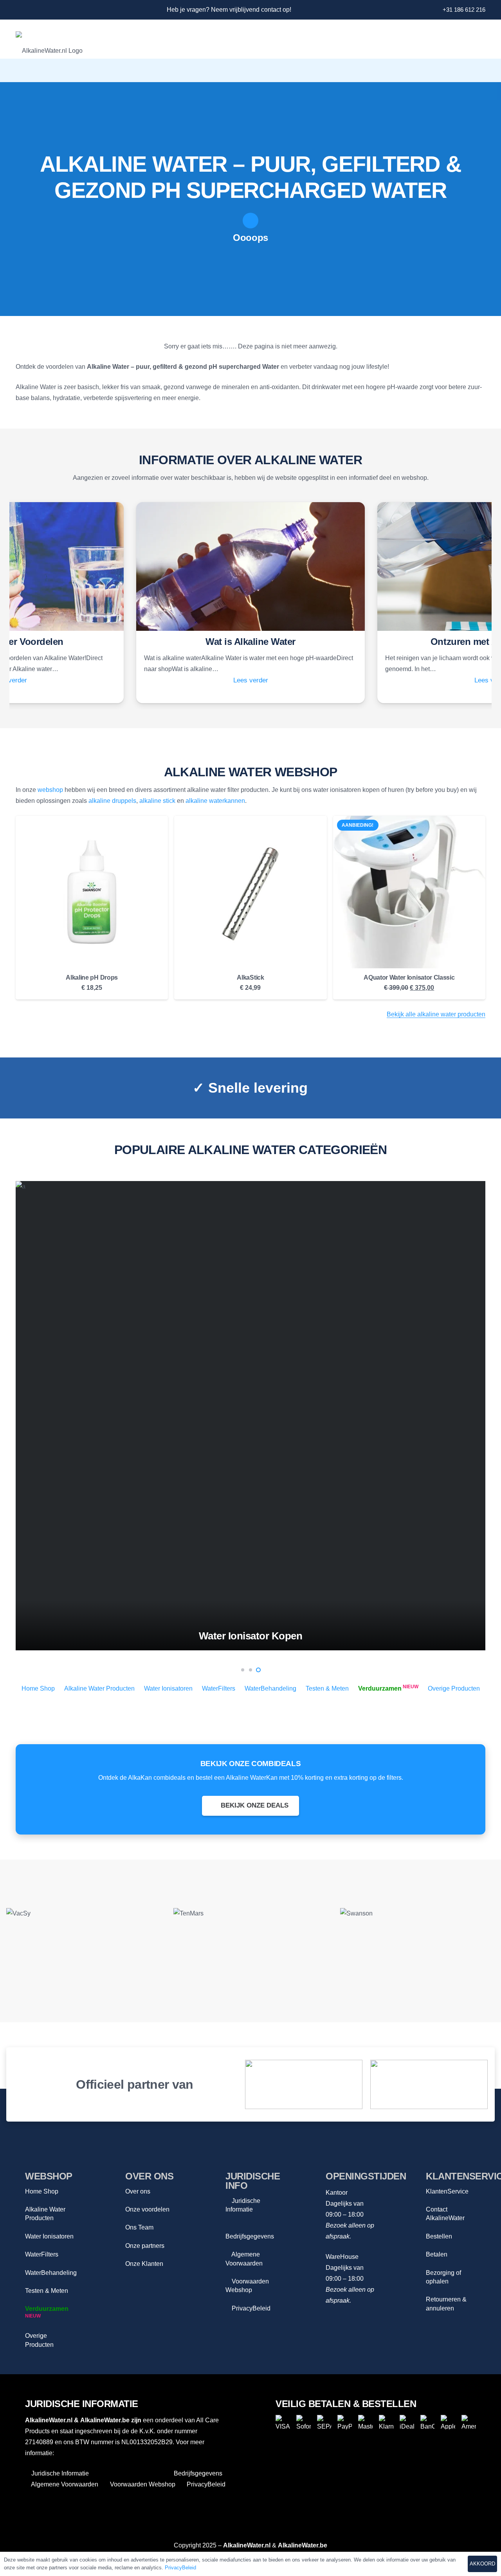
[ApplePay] (448, 2422)
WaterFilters (219, 1688)
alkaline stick (157, 801)
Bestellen (439, 2236)
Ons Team (139, 2227)
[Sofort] (304, 2422)
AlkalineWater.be (105, 2420)
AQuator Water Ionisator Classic (409, 977)
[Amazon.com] (429, 2084)
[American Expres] (469, 2422)
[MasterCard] (365, 2422)
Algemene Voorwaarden (64, 2484)
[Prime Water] (417, 1941)
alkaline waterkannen (215, 801)
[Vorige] (14, 1416)
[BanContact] (428, 2422)
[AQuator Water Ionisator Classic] (409, 892)
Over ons (138, 2191)
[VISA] (283, 2422)
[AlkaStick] (250, 892)
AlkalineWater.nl (49, 2420)
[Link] (19, 10)
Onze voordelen (147, 2209)
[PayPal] (345, 2422)
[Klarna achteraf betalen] (386, 2422)
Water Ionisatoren (168, 1688)
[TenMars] (84, 1941)
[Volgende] (487, 1416)
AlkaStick (250, 977)
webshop (50, 790)
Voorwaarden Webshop (142, 2484)
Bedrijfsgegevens (197, 2473)
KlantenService (447, 2191)
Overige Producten (454, 1688)
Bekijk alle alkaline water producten (436, 1014)
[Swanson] (250, 1941)
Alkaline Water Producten (99, 1688)
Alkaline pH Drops (92, 977)
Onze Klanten (144, 2264)
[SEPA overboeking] (324, 2422)
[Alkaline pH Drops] (92, 892)
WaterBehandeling (270, 1688)
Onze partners (145, 2246)
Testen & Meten (327, 1688)
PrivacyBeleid (250, 2308)
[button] (436, 70)
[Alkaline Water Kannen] (250, 1416)
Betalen (437, 2254)
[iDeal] (407, 2422)
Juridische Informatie (59, 2473)
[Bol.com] (304, 2084)
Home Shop (38, 1688)
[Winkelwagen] (474, 70)
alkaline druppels (112, 801)
